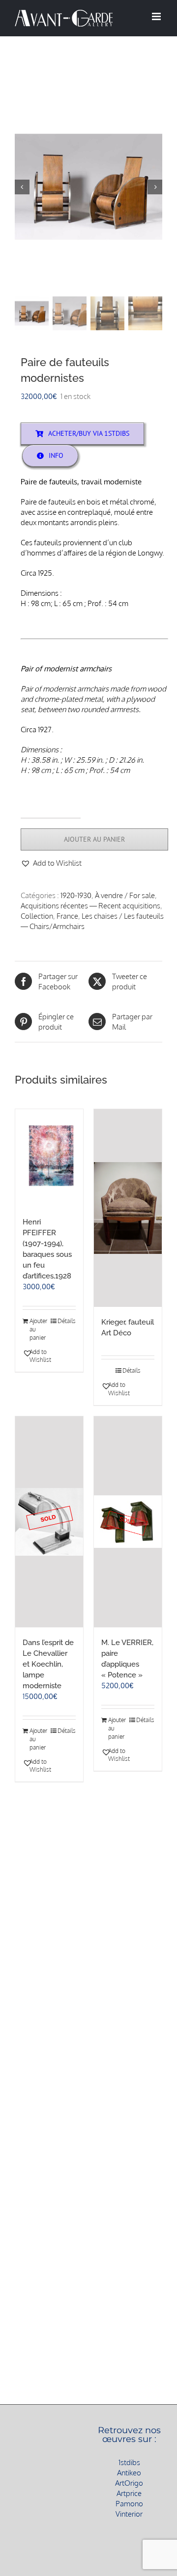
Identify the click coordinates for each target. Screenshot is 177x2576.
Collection (37, 916)
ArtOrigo (129, 2483)
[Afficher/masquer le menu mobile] (157, 16)
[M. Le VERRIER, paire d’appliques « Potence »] (128, 1522)
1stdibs (129, 2462)
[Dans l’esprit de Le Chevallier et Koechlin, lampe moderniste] (49, 1522)
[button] (51, 863)
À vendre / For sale (125, 895)
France (67, 916)
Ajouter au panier (94, 839)
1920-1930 (76, 895)
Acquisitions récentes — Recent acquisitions (90, 906)
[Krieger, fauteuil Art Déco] (128, 1208)
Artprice (129, 2493)
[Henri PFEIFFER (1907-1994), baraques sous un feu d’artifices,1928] (49, 1158)
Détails (67, 1321)
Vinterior (129, 2514)
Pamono (129, 2504)
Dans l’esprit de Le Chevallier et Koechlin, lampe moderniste (48, 1664)
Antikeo (129, 2473)
